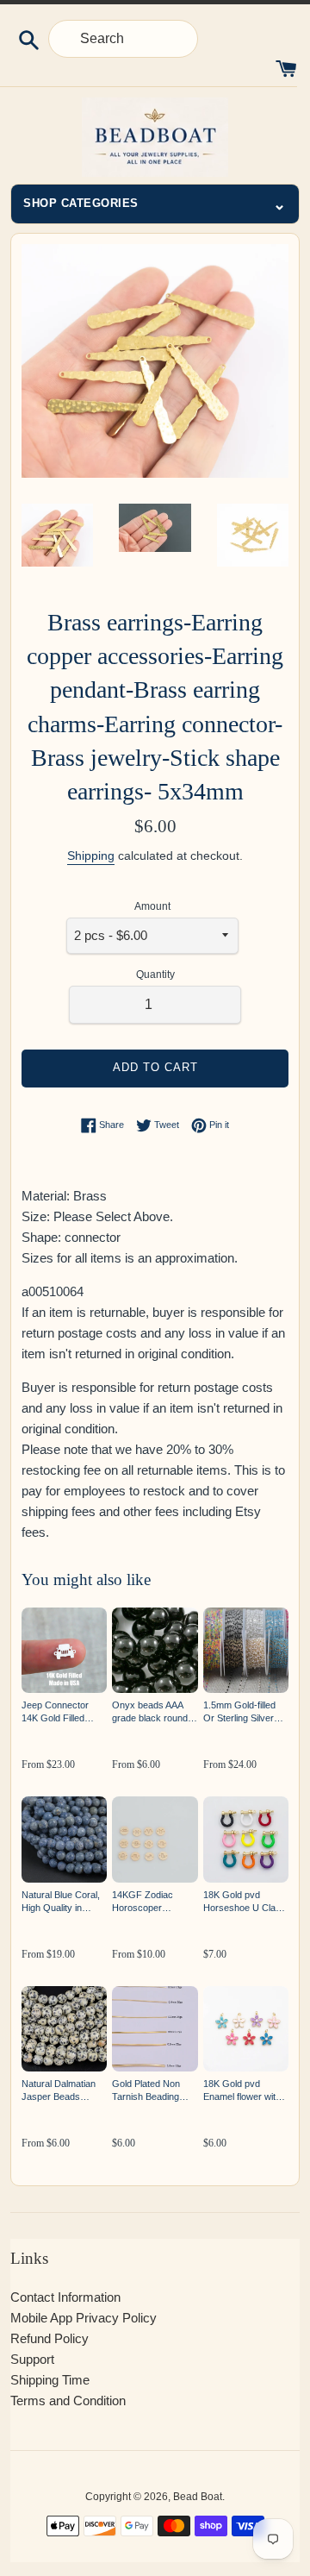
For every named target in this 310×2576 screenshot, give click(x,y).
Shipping (91, 856)
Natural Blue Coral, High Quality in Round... (61, 1902)
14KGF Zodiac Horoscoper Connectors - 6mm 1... (151, 1902)
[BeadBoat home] (155, 137)
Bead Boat (198, 2497)
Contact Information (65, 2297)
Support (32, 2359)
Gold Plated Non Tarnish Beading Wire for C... (146, 2091)
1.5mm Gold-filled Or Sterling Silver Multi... (239, 1712)
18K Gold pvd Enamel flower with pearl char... (242, 2091)
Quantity (155, 975)
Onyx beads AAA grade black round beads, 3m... (150, 1712)
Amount (152, 906)
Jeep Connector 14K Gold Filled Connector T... (55, 1712)
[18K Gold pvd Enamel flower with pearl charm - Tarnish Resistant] (246, 2029)
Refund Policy (50, 2338)
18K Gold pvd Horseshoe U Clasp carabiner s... (245, 1902)
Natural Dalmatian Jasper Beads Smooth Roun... (59, 2091)
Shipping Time (50, 2380)
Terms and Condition (68, 2401)
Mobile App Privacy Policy (84, 2318)
